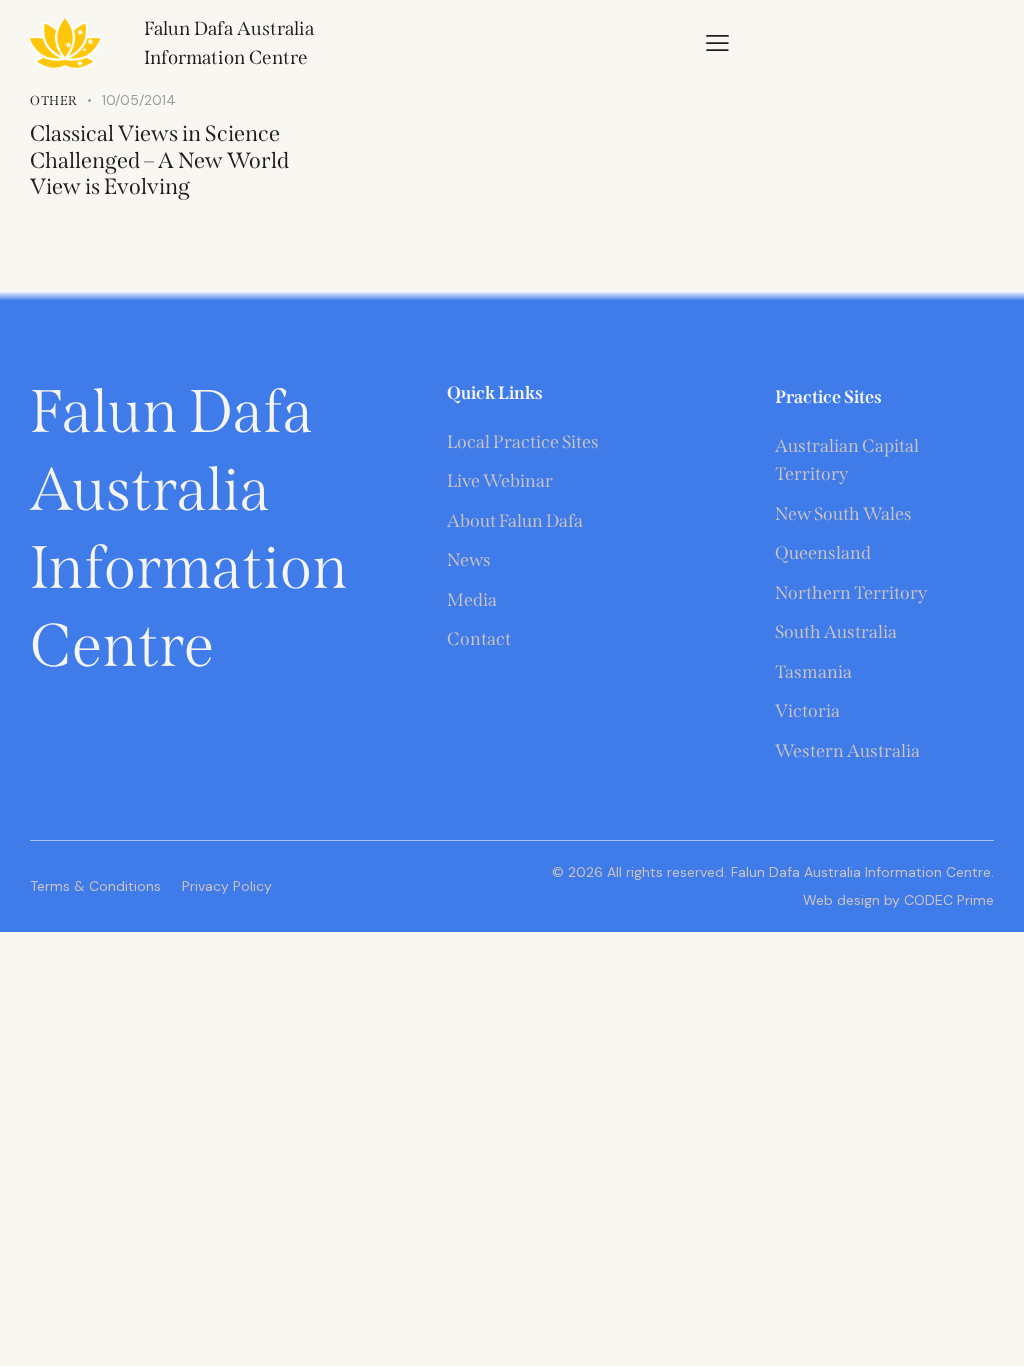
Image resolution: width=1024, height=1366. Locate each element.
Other (54, 100)
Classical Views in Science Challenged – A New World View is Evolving (159, 160)
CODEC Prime (947, 900)
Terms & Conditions (95, 886)
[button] (717, 42)
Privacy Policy (227, 886)
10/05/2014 (139, 100)
